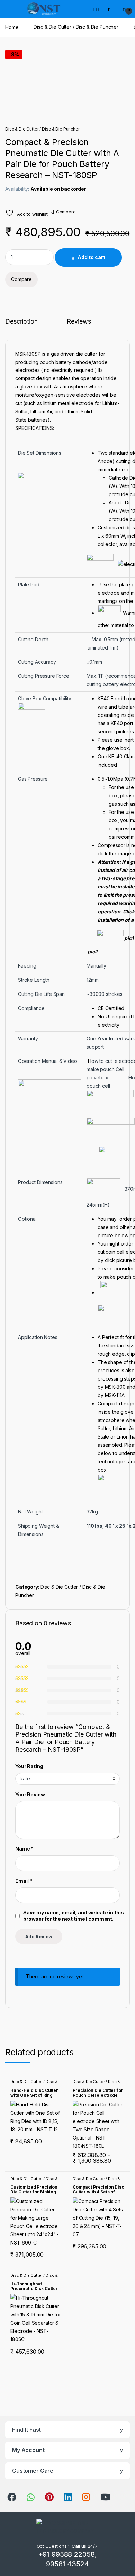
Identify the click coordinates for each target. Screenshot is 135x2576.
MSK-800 (115, 1387)
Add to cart (91, 257)
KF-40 (115, 756)
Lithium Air (41, 411)
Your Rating (29, 1766)
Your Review (30, 1794)
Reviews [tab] (79, 322)
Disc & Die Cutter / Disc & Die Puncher (76, 27)
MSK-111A (115, 1395)
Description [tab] (21, 322)
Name (24, 1849)
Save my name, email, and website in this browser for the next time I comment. (73, 1916)
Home (12, 27)
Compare (66, 212)
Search (97, 9)
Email (24, 1881)
